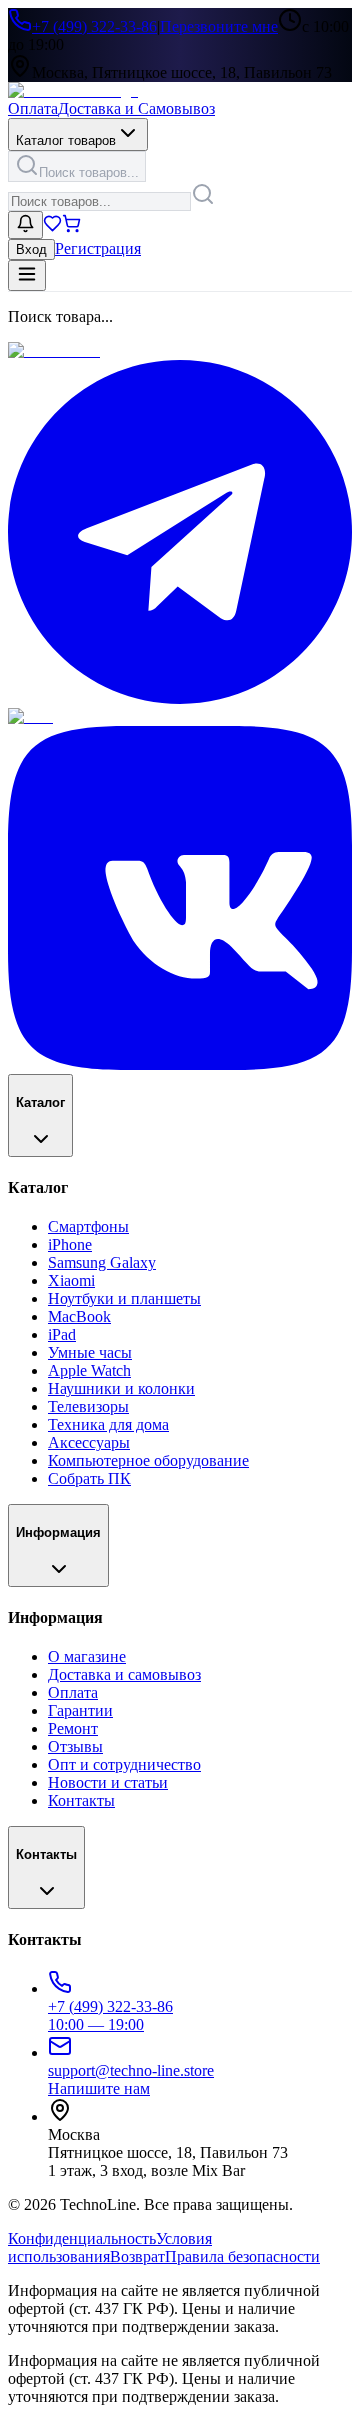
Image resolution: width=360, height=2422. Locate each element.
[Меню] (27, 275)
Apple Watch (89, 1370)
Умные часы (90, 1352)
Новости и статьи (108, 1782)
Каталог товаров (66, 140)
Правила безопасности (242, 2256)
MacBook (79, 1316)
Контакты (81, 1800)
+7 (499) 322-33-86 (94, 26)
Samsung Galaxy (102, 1262)
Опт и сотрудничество (124, 1764)
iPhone (70, 1244)
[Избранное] (52, 227)
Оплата (33, 108)
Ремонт (73, 1728)
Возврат (137, 2256)
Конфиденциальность (82, 2238)
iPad (62, 1334)
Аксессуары (89, 1442)
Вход (31, 249)
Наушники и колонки (121, 1388)
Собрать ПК (89, 1478)
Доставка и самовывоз (124, 1674)
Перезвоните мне (219, 26)
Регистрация (98, 248)
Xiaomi (71, 1280)
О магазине (87, 1656)
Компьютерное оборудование (148, 1460)
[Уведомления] (25, 225)
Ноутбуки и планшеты (124, 1298)
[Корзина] (71, 227)
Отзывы (75, 1746)
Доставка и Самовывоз (136, 108)
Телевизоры (88, 1406)
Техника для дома (108, 1424)
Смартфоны (88, 1226)
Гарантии (80, 1710)
